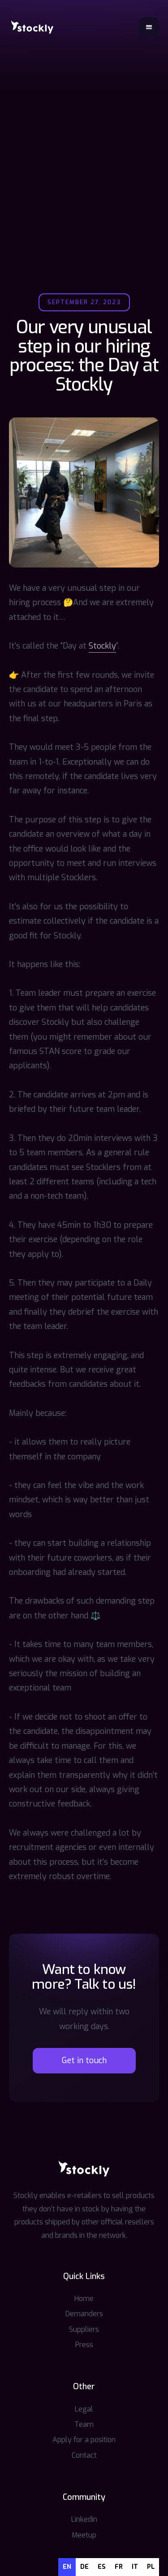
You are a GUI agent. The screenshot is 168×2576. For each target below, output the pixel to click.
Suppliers (84, 2329)
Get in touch (84, 2060)
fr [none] (119, 2567)
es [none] (102, 2567)
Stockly (102, 646)
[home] (32, 27)
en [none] (67, 2567)
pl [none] (151, 2567)
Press (84, 2345)
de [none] (84, 2567)
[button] (149, 27)
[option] (84, 2567)
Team (84, 2424)
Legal (84, 2409)
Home (84, 2299)
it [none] (135, 2567)
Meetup (84, 2535)
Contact (84, 2455)
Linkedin (84, 2519)
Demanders (84, 2314)
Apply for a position (84, 2440)
